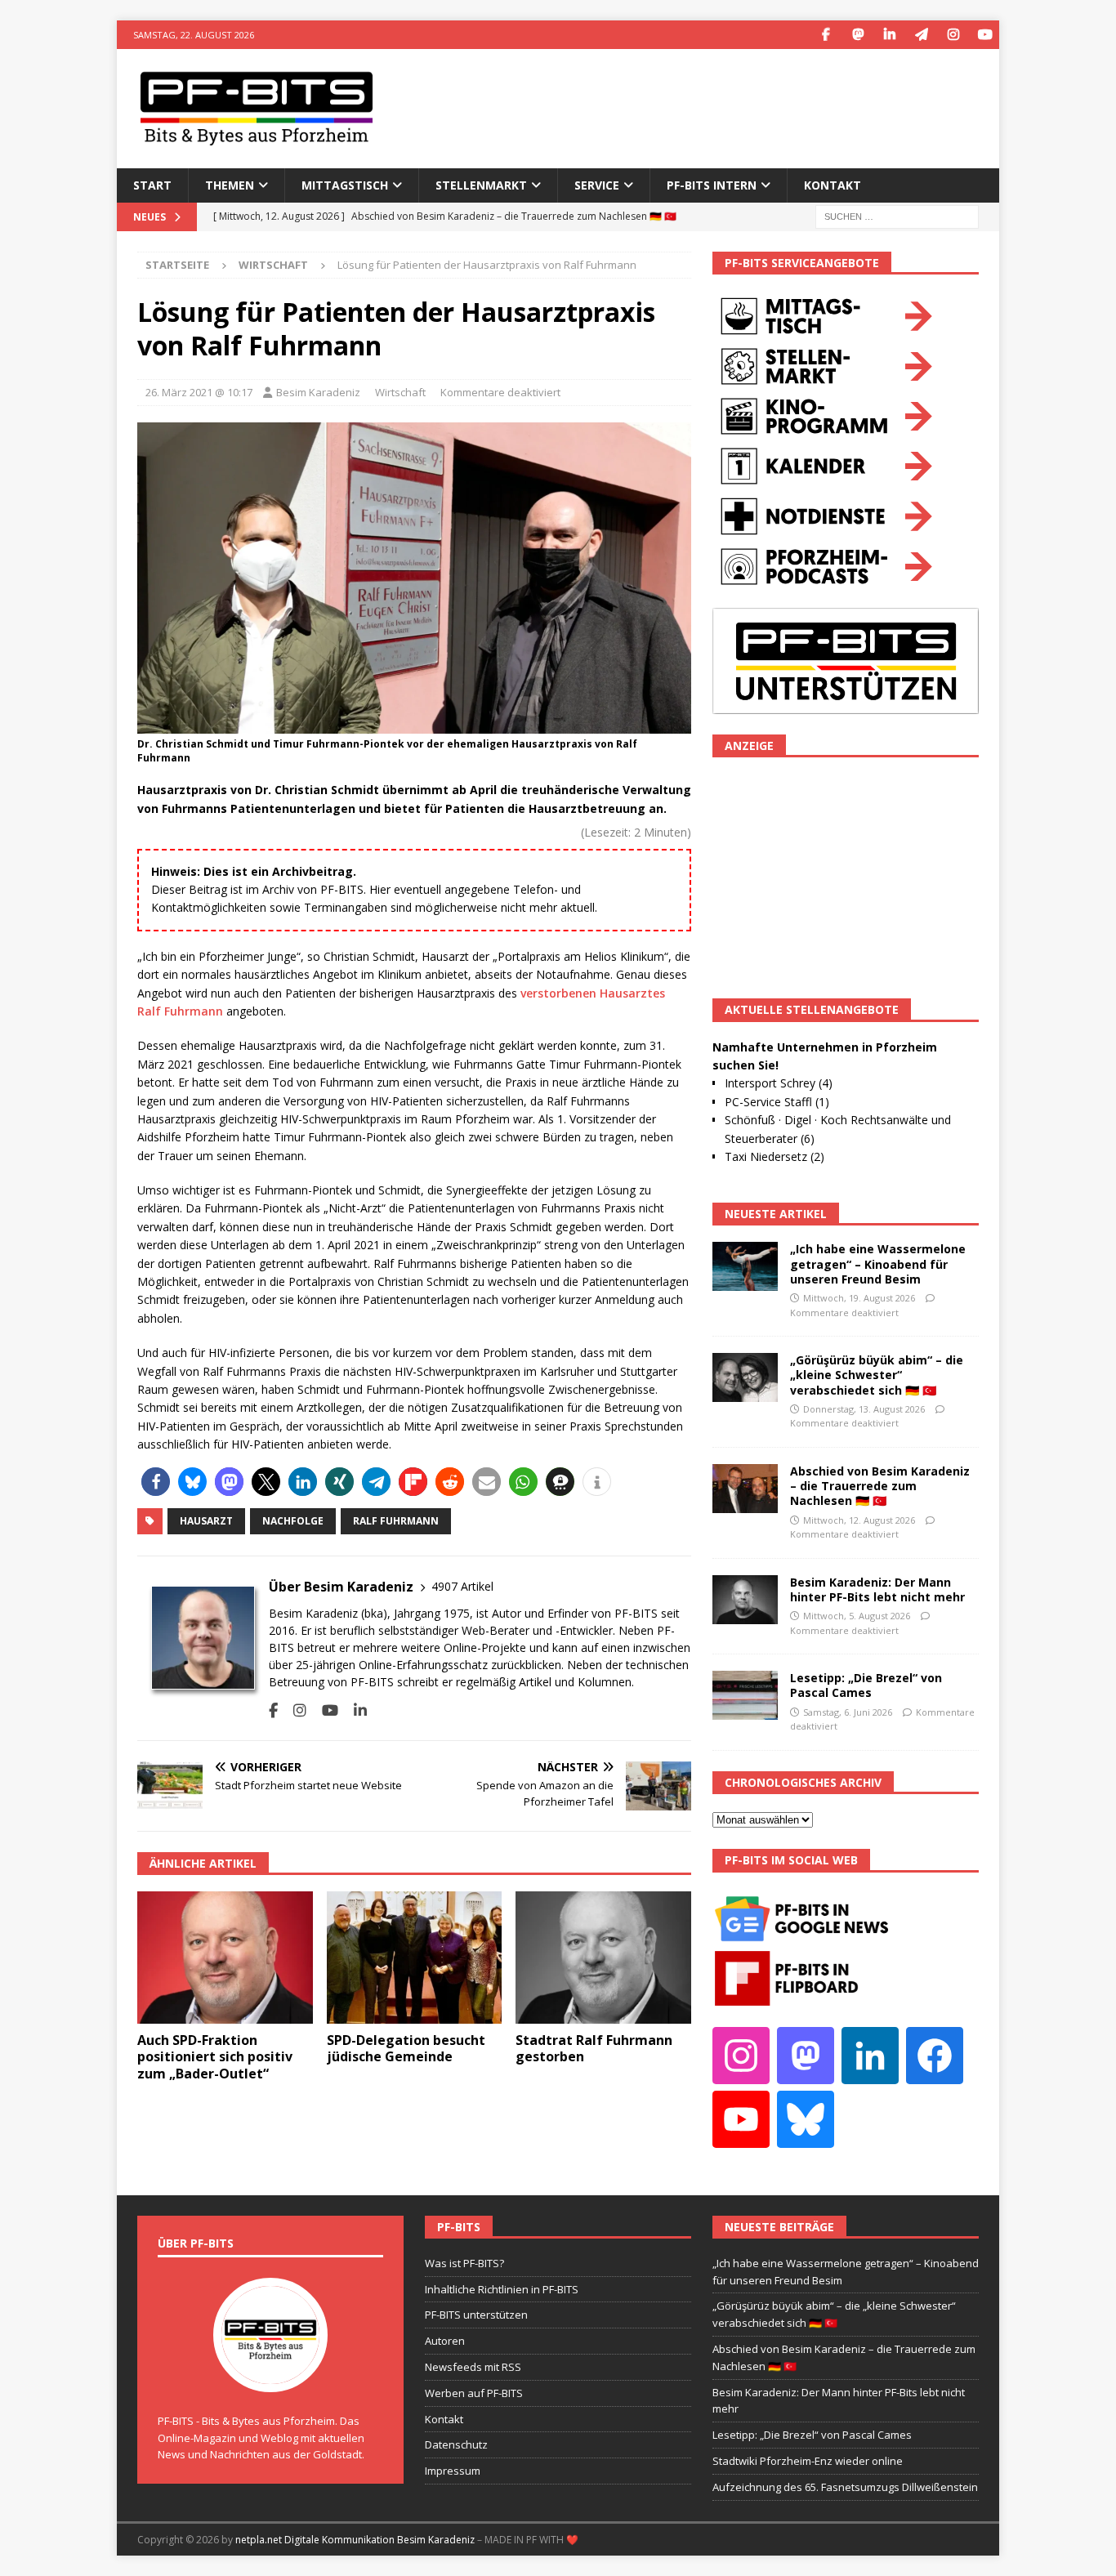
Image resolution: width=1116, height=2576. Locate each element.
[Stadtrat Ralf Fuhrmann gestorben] (603, 1957)
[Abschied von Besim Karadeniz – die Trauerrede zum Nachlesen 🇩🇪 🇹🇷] (745, 1489)
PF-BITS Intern (712, 185)
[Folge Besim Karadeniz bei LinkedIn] (354, 1710)
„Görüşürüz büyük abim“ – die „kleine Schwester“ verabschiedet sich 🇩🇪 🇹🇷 (877, 1375)
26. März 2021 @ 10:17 (199, 392)
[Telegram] (921, 35)
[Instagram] (953, 35)
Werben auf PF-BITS (474, 2393)
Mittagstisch (345, 185)
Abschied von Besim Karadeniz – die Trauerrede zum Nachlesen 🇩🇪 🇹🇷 (880, 1486)
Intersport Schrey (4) (779, 1083)
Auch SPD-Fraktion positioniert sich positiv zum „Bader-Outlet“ (215, 2057)
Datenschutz (456, 2444)
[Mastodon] (857, 35)
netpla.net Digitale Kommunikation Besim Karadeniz (355, 2540)
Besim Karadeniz (318, 392)
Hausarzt (206, 1521)
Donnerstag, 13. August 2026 (864, 1409)
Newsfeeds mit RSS (473, 2367)
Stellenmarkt (481, 185)
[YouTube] (985, 35)
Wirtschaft (400, 392)
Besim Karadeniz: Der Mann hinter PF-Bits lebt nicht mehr (877, 1589)
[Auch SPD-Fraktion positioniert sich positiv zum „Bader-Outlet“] (225, 1957)
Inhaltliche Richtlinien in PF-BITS (502, 2289)
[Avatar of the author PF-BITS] (270, 2375)
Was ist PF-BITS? (464, 2263)
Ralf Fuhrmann (396, 1521)
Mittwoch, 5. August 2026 (857, 1616)
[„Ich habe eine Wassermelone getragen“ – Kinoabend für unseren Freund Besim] (745, 1266)
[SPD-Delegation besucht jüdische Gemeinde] (415, 1957)
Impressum (453, 2471)
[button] (156, 1482)
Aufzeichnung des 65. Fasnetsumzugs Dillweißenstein (845, 2487)
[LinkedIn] (889, 35)
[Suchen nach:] (897, 215)
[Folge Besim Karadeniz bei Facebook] (273, 1710)
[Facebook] (826, 35)
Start (152, 185)
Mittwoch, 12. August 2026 (859, 1520)
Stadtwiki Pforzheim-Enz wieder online (808, 2461)
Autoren (445, 2341)
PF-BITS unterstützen (476, 2315)
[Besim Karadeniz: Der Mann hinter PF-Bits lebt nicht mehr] (745, 1600)
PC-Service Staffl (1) (777, 1102)
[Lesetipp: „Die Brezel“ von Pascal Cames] (745, 1695)
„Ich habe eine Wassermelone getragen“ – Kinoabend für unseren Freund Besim (878, 1263)
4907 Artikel (462, 1586)
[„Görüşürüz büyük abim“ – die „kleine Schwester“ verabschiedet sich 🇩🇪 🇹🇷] (745, 1377)
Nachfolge (293, 1521)
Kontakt (833, 185)
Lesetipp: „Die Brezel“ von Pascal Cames (866, 1685)
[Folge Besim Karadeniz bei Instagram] (294, 1710)
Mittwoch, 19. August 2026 (859, 1298)
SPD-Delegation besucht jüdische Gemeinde (406, 2049)
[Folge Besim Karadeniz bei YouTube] (324, 1710)
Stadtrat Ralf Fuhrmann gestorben (594, 2049)
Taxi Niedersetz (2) (775, 1156)
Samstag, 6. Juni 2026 (848, 1712)
